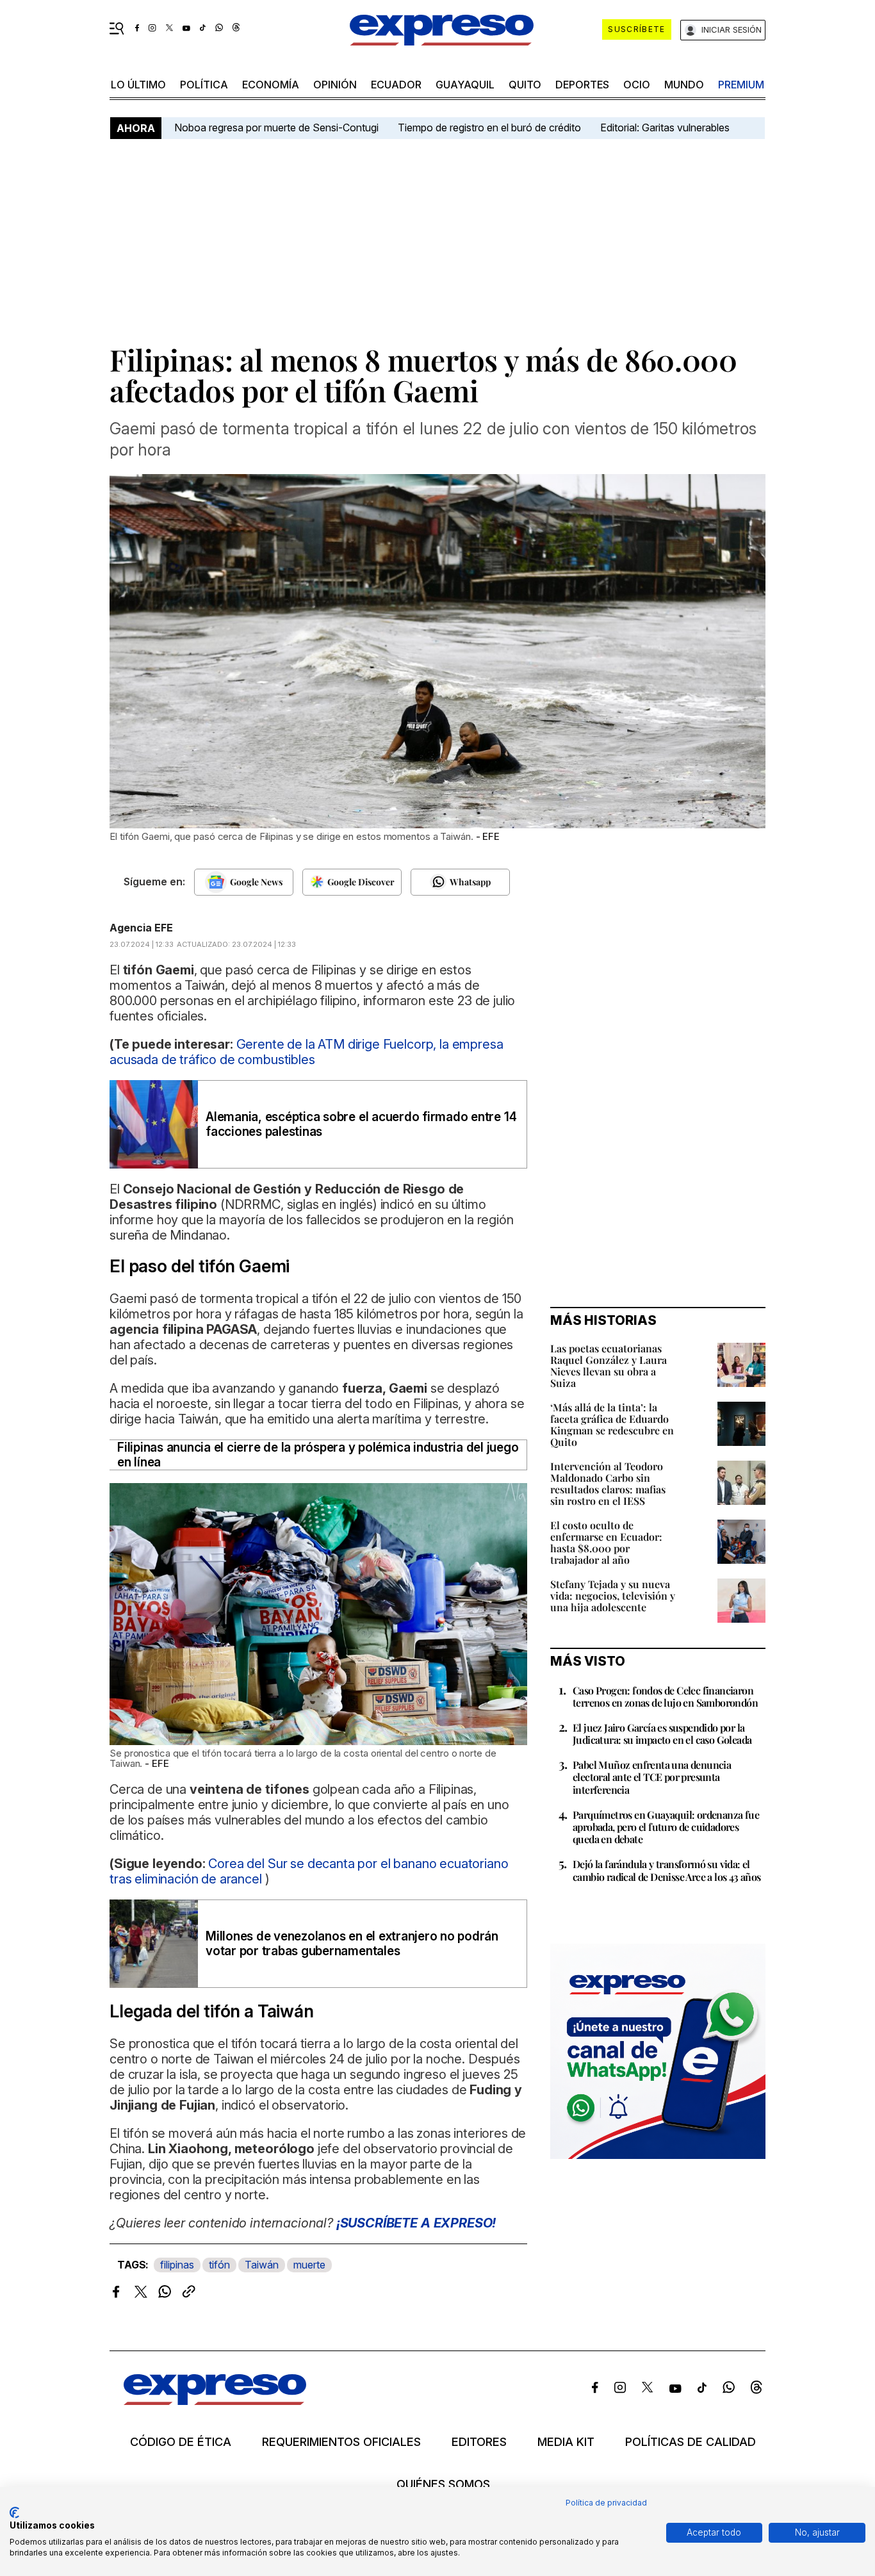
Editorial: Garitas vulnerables (665, 127)
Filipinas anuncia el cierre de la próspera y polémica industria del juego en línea (318, 1455)
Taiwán (262, 2265)
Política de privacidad (606, 2503)
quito (525, 85)
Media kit (566, 2442)
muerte (309, 2265)
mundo (684, 85)
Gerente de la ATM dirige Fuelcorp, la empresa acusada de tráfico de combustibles (306, 1052)
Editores (479, 2442)
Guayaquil (465, 85)
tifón (219, 2265)
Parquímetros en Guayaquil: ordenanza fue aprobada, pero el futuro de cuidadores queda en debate (666, 1827)
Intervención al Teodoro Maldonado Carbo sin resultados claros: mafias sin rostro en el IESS (608, 1483)
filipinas (177, 2265)
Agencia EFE (141, 928)
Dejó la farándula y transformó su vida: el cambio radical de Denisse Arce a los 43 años (667, 1870)
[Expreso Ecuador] (215, 2401)
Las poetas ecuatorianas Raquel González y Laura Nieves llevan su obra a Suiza (609, 1366)
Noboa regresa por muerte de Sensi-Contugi (276, 127)
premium (741, 85)
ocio (637, 85)
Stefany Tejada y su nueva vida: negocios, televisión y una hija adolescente (613, 1596)
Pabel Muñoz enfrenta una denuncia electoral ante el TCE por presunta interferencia (652, 1777)
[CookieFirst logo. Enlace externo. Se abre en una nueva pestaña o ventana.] (14, 2513)
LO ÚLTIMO (138, 85)
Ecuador (396, 85)
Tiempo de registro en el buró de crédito (489, 127)
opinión (335, 85)
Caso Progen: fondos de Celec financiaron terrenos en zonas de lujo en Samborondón (665, 1696)
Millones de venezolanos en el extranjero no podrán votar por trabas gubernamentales (352, 1944)
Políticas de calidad (691, 2442)
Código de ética (181, 2442)
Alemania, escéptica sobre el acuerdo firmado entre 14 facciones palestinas (361, 1124)
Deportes (582, 85)
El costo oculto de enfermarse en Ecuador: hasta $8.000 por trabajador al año (606, 1542)
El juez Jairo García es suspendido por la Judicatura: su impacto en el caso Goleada (662, 1734)
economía (271, 85)
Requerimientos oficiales (341, 2442)
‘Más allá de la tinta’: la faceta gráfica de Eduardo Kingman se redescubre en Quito (612, 1424)
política (204, 85)
